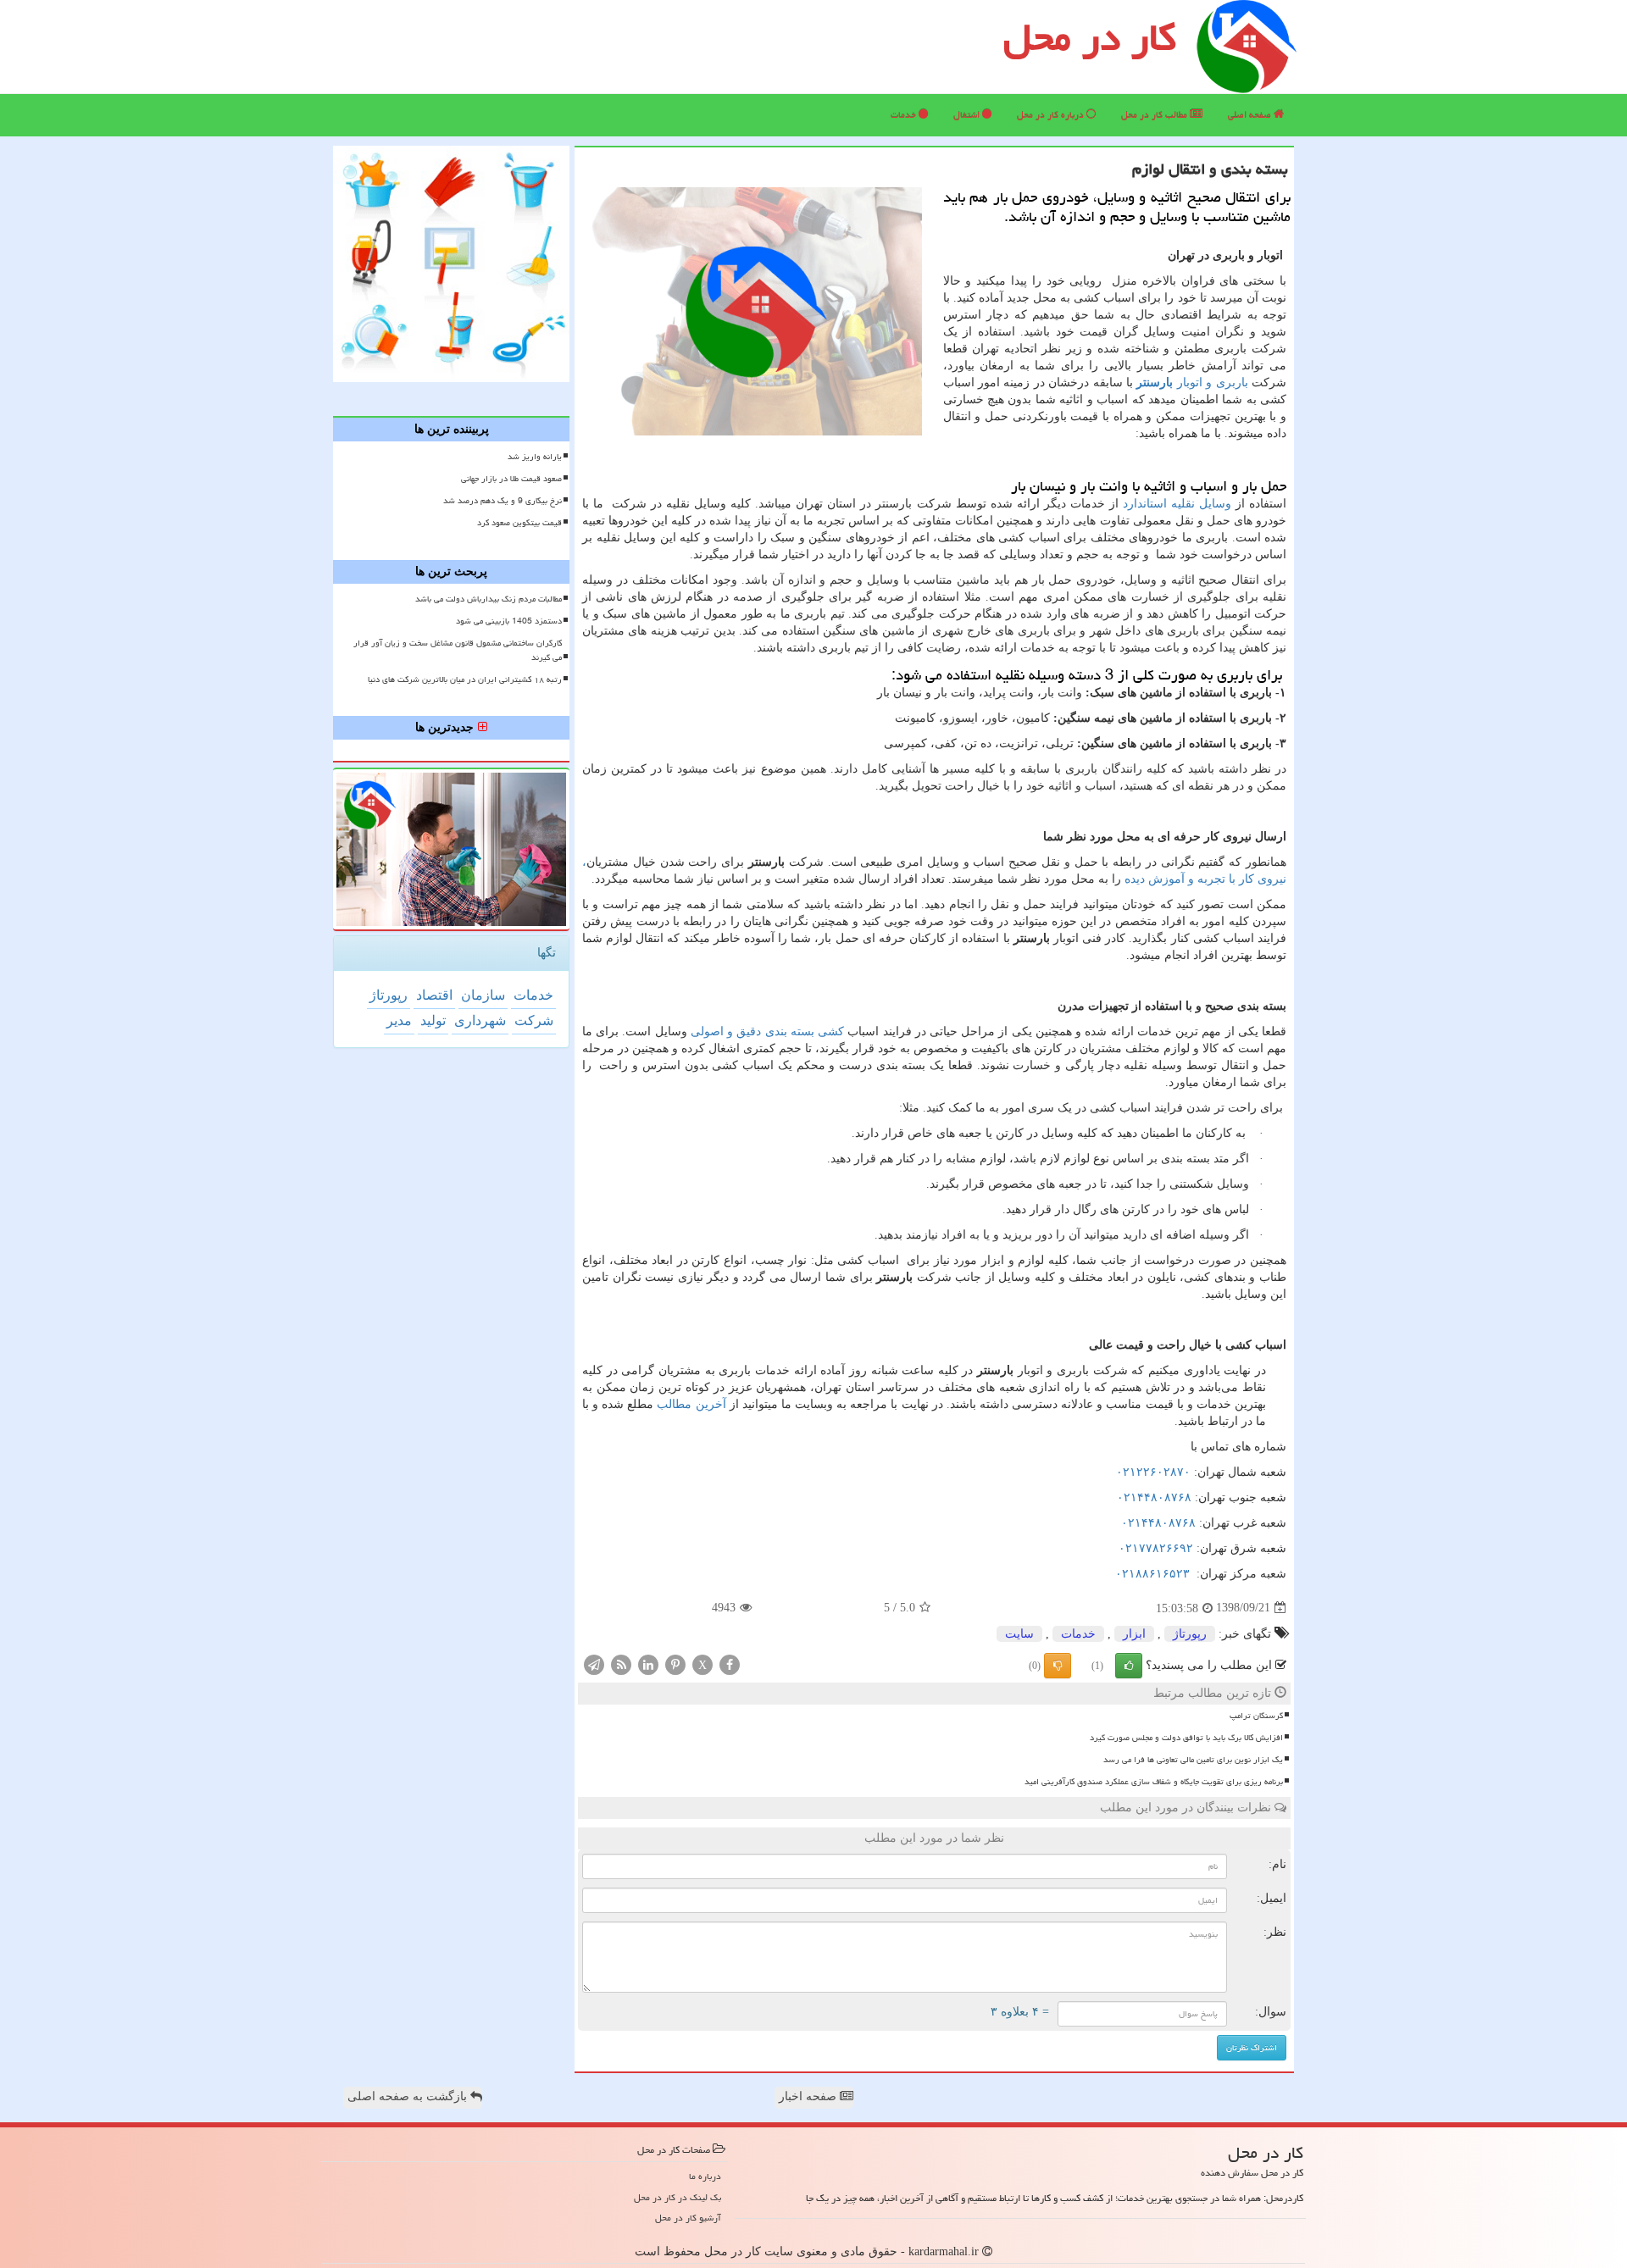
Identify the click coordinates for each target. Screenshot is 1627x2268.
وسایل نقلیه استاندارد (1177, 504)
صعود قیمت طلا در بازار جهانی (511, 479)
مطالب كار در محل (1155, 115)
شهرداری (480, 1020)
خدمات (905, 115)
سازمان (483, 995)
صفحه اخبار (809, 2096)
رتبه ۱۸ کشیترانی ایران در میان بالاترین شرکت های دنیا (465, 679)
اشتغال (968, 115)
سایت (1019, 1634)
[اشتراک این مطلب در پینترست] (675, 1664)
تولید (433, 1020)
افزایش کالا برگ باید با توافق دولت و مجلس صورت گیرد (1186, 1738)
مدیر (399, 1020)
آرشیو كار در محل (688, 2218)
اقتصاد (434, 995)
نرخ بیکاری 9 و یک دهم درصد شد (503, 501)
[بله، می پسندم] (1129, 1666)
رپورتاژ (1190, 1634)
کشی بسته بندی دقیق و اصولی (767, 1031)
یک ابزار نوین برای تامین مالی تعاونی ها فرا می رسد (1193, 1760)
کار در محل (1090, 37)
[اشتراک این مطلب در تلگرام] (594, 1664)
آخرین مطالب (691, 1404)
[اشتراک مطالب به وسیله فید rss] (621, 1664)
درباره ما (705, 2176)
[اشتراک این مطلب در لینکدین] (648, 1664)
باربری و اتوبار (1192, 383)
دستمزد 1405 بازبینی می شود (509, 621)
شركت (534, 1020)
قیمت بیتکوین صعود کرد (519, 523)
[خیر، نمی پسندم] (1058, 1666)
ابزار (1134, 1634)
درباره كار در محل (1052, 115)
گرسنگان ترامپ (1256, 1716)
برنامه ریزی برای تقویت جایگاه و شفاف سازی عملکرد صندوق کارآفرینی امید (1154, 1782)
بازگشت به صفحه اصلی (409, 2096)
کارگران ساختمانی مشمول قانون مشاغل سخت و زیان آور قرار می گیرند (458, 650)
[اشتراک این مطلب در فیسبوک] (730, 1664)
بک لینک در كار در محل (677, 2197)
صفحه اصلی (1251, 115)
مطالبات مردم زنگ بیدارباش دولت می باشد (489, 599)
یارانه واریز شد (535, 457)
